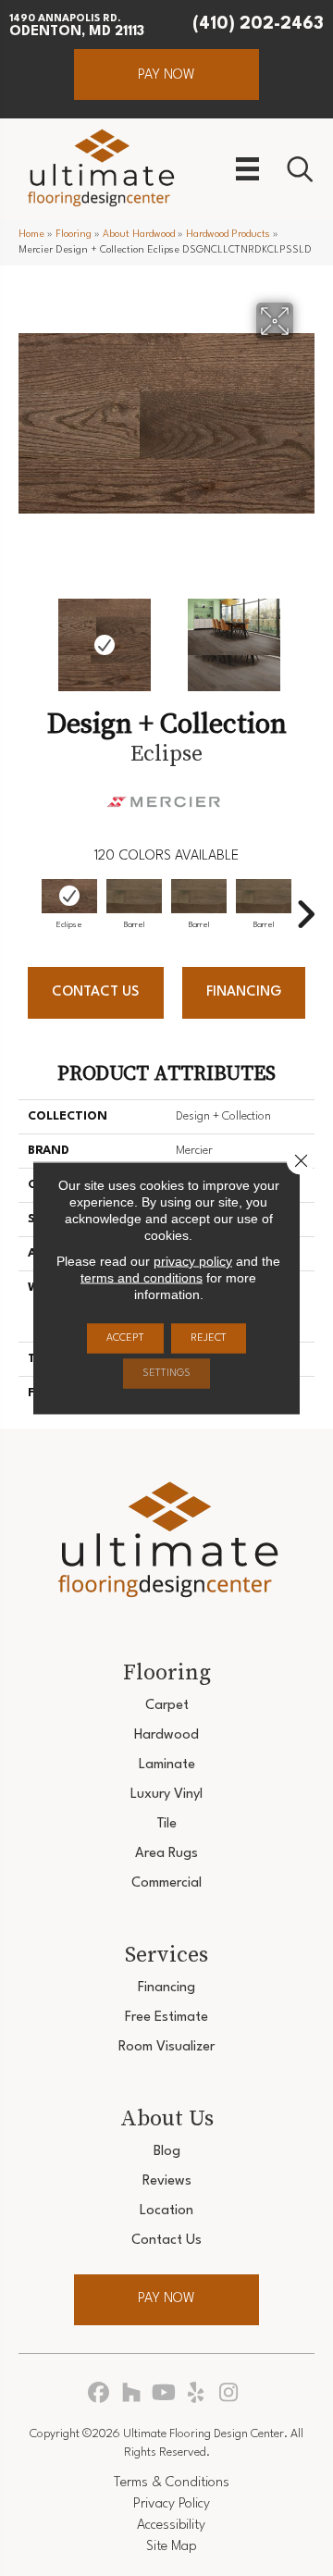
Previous (28, 636)
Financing (244, 992)
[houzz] (132, 2394)
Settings (166, 1374)
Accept (125, 1338)
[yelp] (197, 2394)
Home (31, 235)
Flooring (74, 235)
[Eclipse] (69, 896)
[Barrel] (134, 896)
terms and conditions (142, 1278)
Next (305, 636)
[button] (166, 74)
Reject (209, 1338)
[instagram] (229, 2394)
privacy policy (193, 1261)
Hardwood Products (228, 235)
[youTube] (164, 2394)
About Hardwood (139, 235)
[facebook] (99, 2394)
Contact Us (95, 992)
